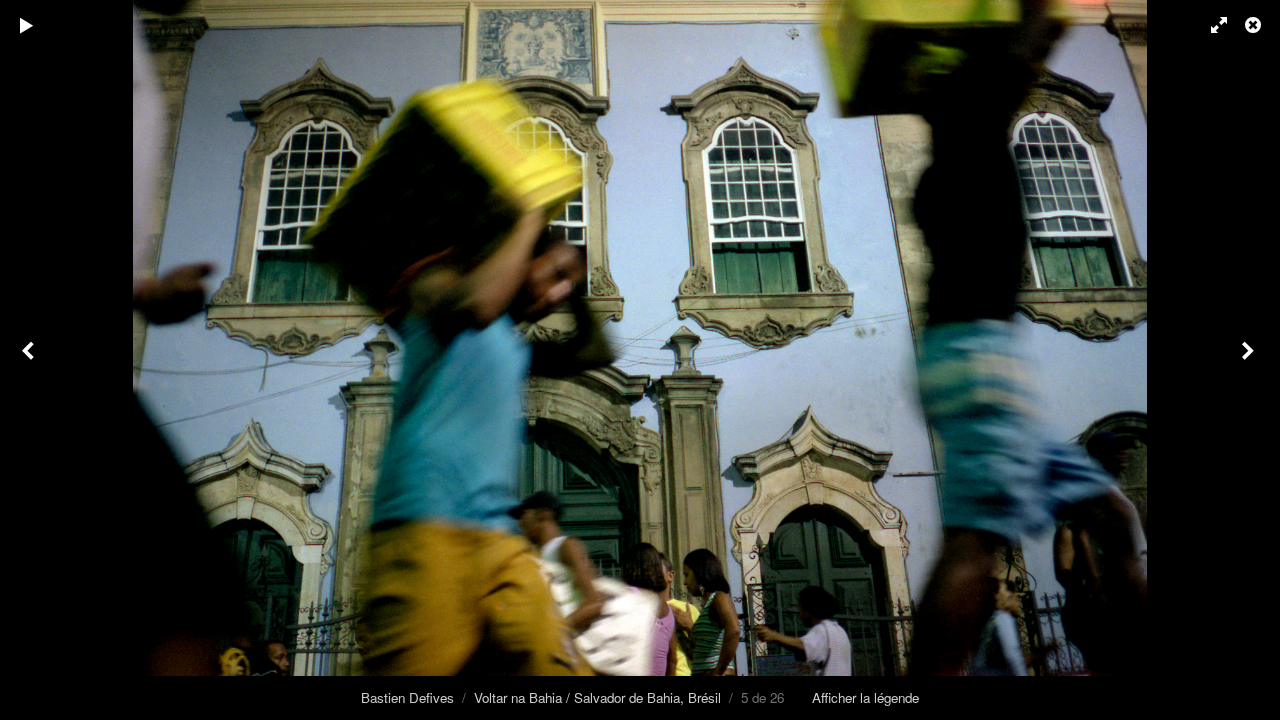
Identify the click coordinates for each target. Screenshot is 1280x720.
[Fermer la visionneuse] (1255, 25)
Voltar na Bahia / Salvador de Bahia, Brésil (597, 697)
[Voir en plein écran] (1210, 25)
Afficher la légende (865, 697)
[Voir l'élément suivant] (1250, 360)
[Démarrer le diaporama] (27, 25)
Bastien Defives (407, 697)
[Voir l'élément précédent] (30, 360)
